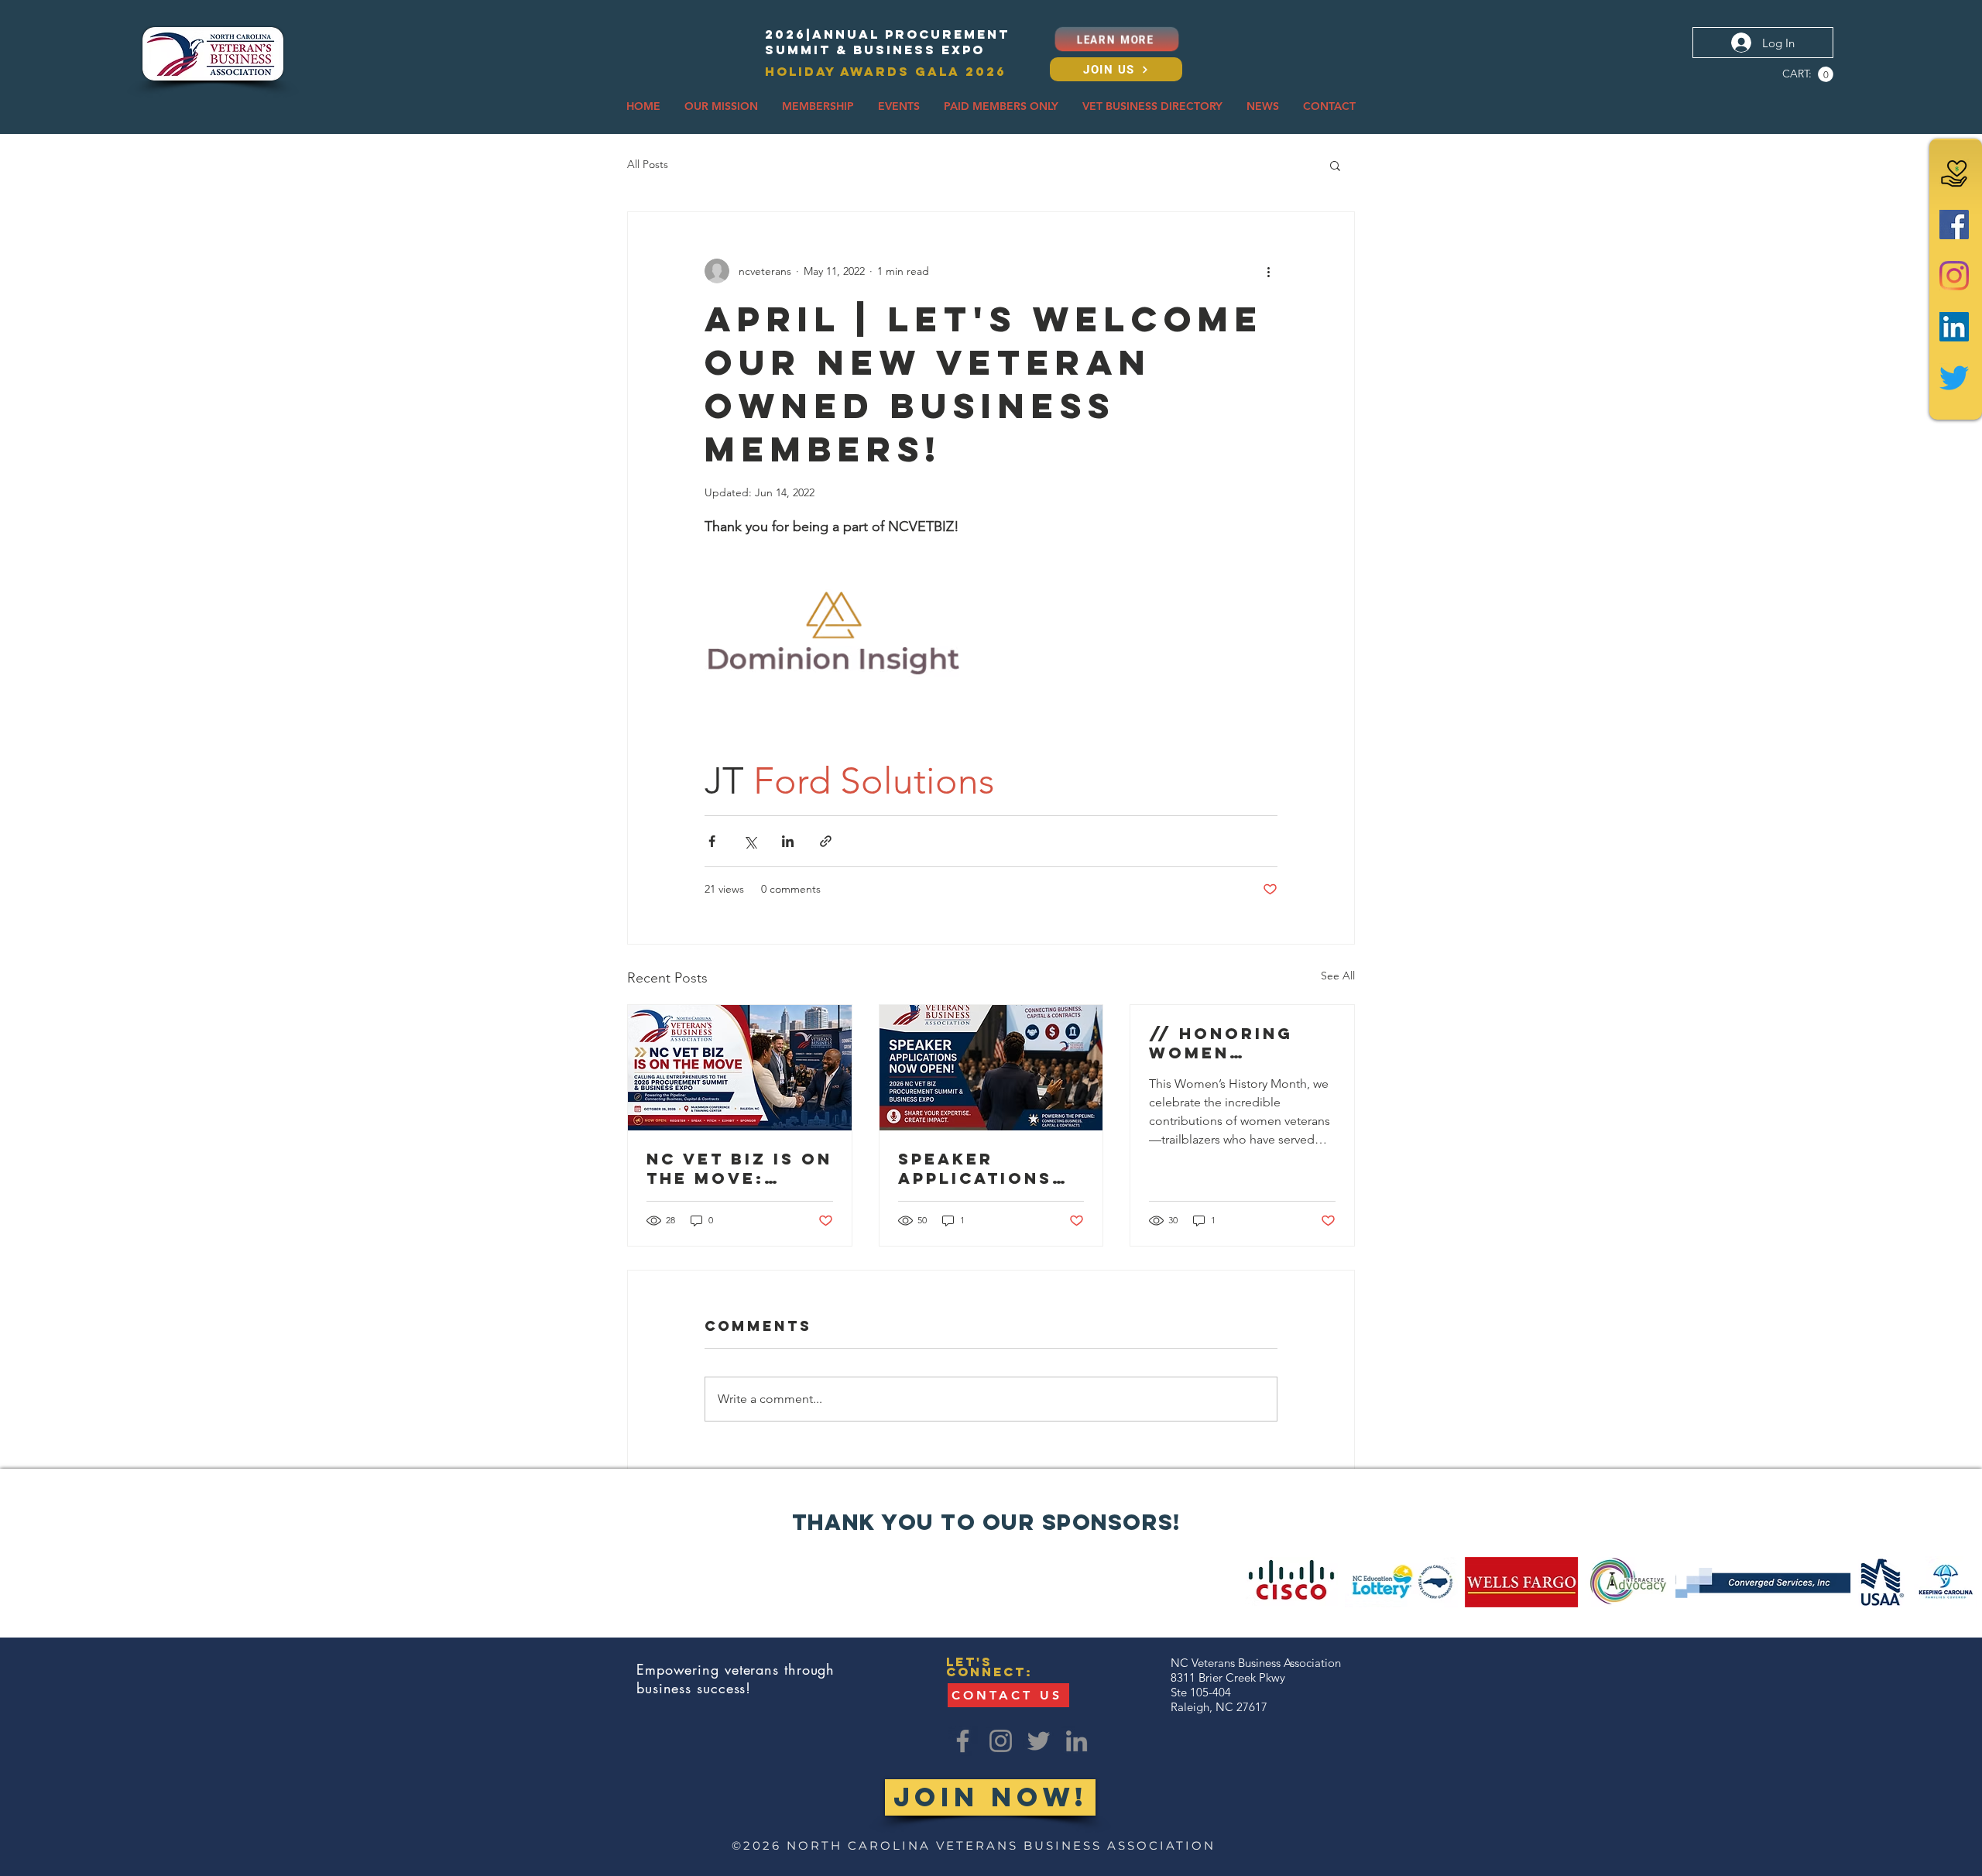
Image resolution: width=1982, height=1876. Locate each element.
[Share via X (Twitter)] (750, 841)
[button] (1826, 74)
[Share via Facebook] (712, 841)
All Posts (648, 164)
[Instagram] (1954, 276)
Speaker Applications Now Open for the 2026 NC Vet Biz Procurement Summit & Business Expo (990, 1168)
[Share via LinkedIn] (788, 841)
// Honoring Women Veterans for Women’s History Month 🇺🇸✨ (1236, 1043)
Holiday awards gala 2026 (886, 71)
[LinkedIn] (1954, 327)
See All (1338, 976)
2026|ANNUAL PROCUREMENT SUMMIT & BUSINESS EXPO (887, 42)
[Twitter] (1954, 378)
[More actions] (1268, 271)
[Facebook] (1954, 225)
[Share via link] (826, 841)
